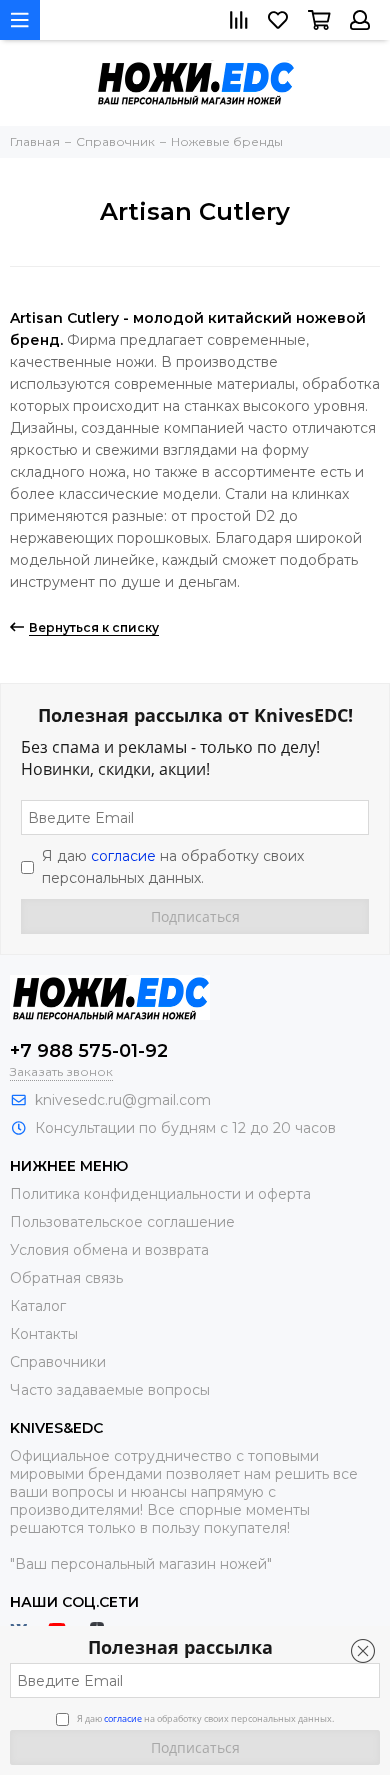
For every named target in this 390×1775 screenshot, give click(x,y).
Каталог (38, 1306)
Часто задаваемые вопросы (110, 1390)
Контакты (44, 1334)
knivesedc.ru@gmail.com (123, 1100)
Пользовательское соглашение (122, 1222)
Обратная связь (66, 1278)
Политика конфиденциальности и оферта (160, 1194)
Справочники (58, 1362)
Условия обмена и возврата (109, 1250)
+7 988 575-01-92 (89, 1051)
